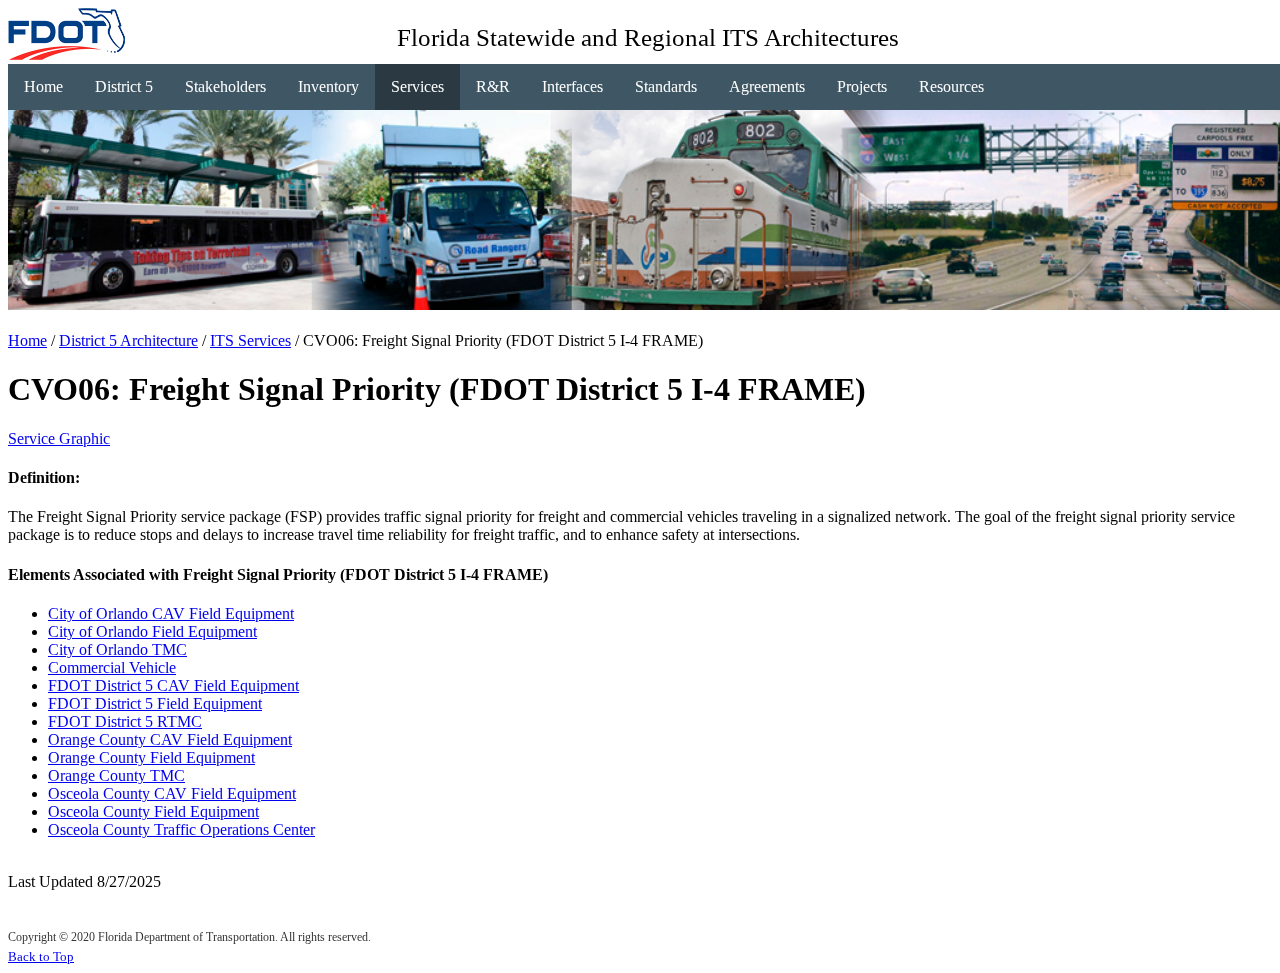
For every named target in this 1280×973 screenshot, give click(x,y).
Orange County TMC (116, 775)
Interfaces (572, 86)
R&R (493, 86)
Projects (862, 86)
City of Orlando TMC (117, 649)
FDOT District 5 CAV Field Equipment (173, 685)
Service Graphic (59, 438)
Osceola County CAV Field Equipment (172, 793)
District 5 (124, 86)
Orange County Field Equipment (151, 757)
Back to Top (41, 956)
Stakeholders (225, 86)
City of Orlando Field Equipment (152, 631)
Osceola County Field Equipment (153, 811)
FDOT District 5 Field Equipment (155, 703)
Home (43, 86)
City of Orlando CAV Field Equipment (171, 613)
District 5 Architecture (128, 340)
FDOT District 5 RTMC (125, 721)
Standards (666, 86)
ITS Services (250, 340)
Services (417, 86)
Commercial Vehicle (112, 667)
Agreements (767, 86)
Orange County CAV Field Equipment (170, 739)
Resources (951, 86)
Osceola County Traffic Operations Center (181, 829)
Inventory (328, 86)
